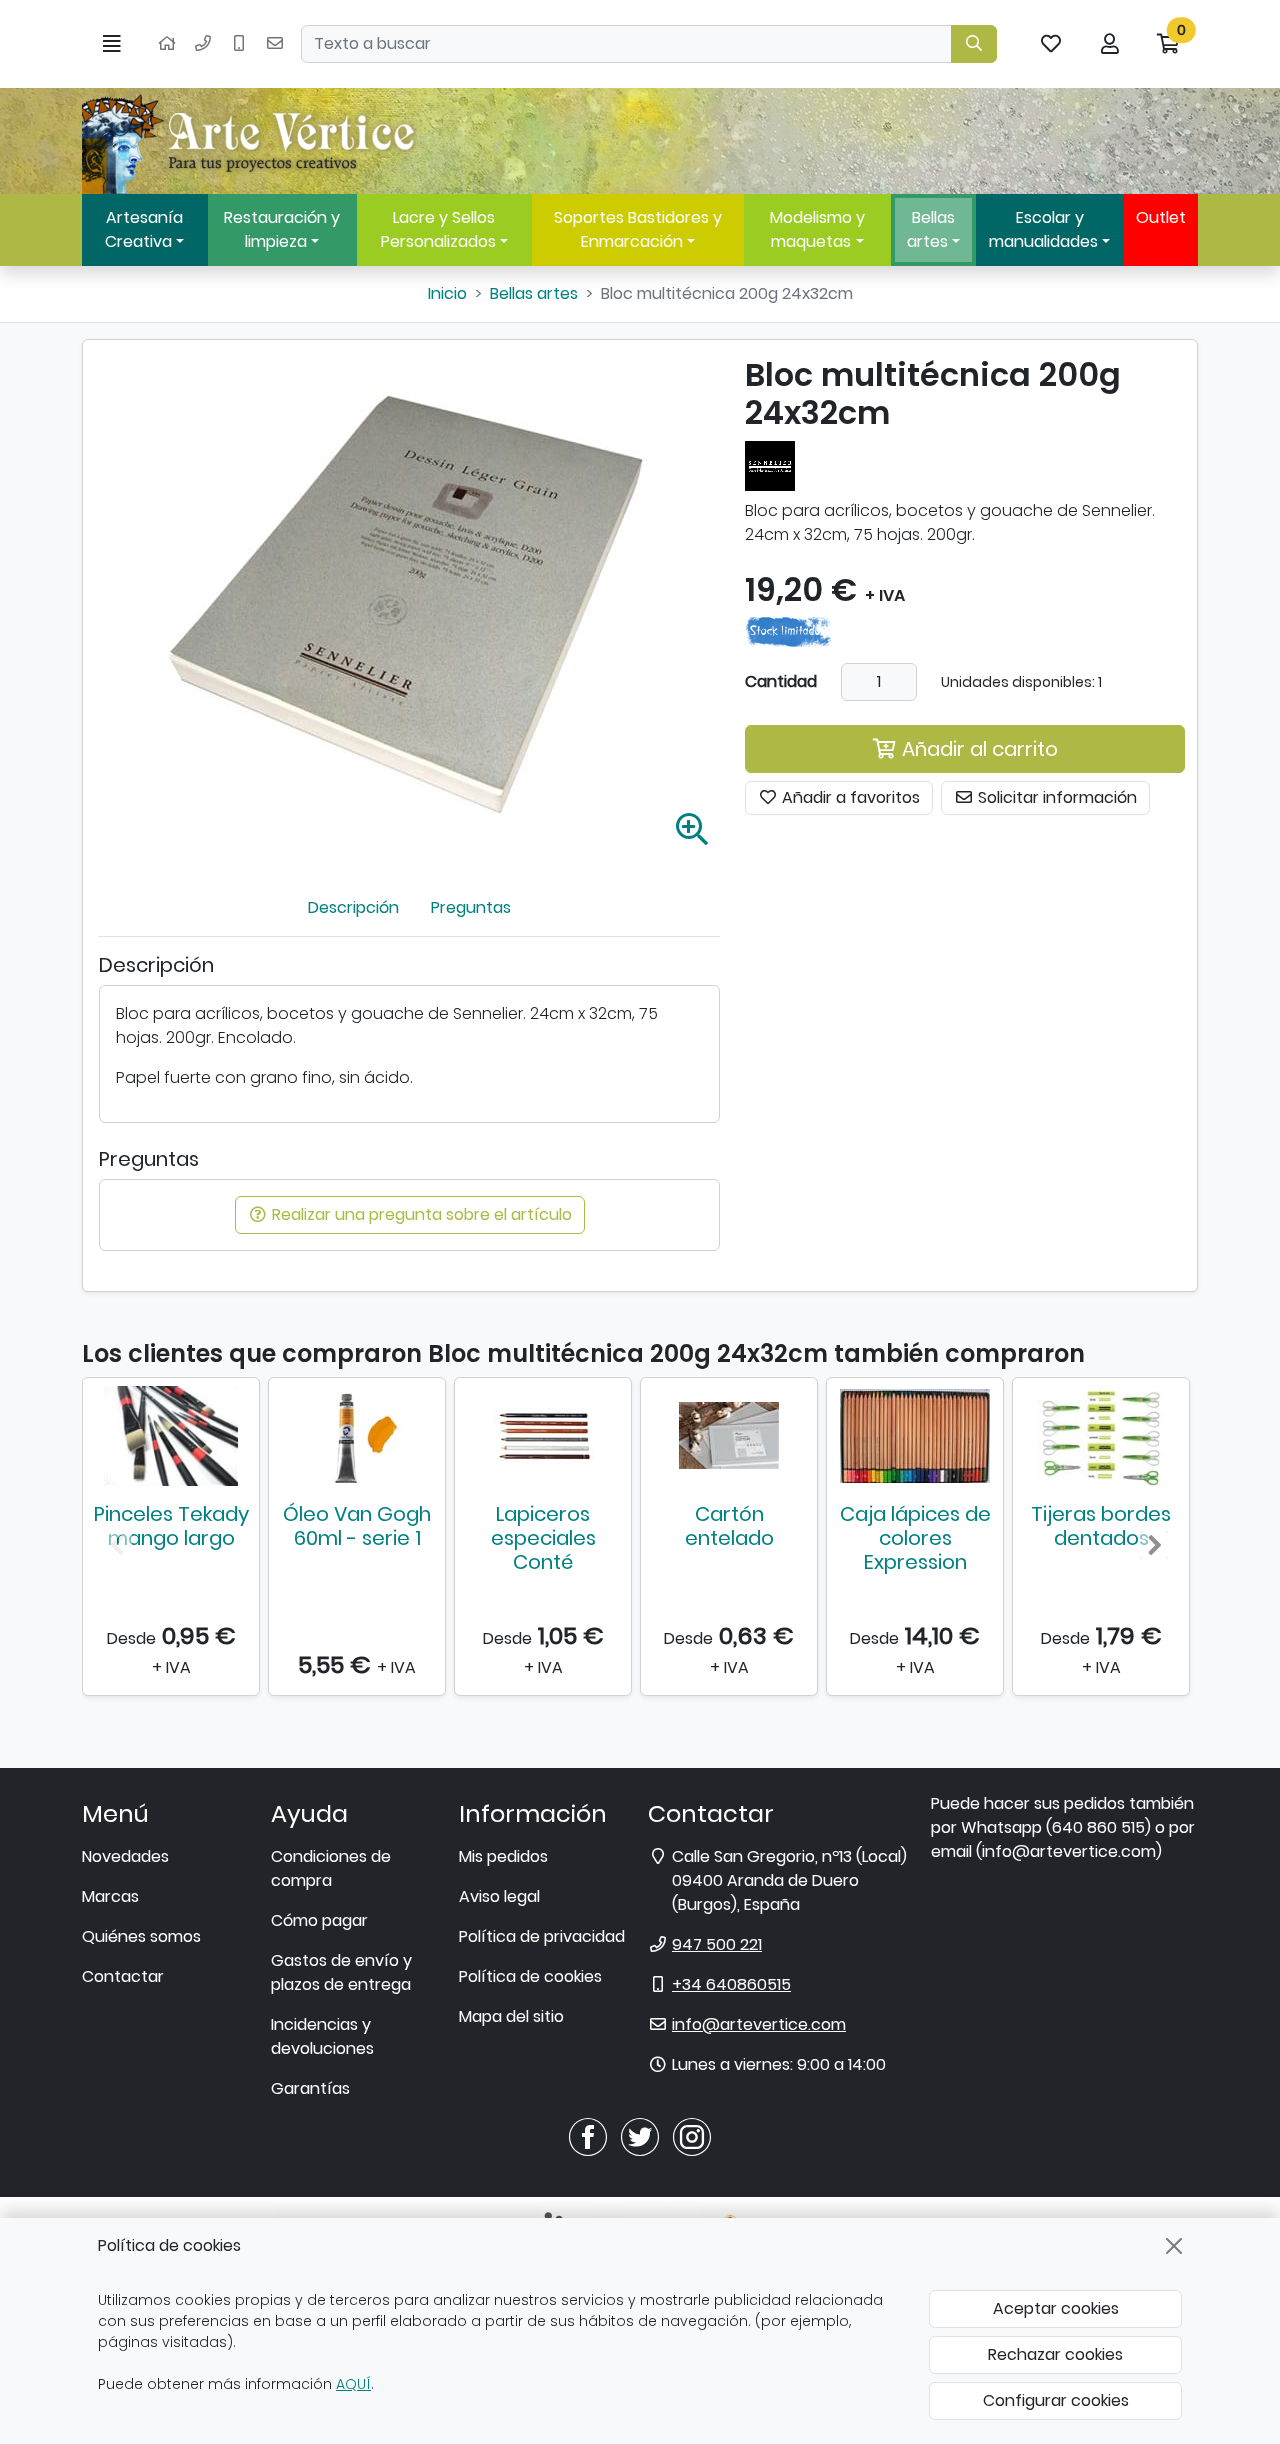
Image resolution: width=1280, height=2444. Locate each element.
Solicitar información (1055, 797)
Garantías (310, 2088)
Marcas (110, 1896)
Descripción (353, 907)
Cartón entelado (729, 1526)
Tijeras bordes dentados (1101, 1526)
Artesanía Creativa (144, 229)
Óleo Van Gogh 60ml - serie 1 (357, 1526)
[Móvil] (239, 44)
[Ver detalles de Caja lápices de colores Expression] (915, 1436)
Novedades (125, 1856)
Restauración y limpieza (282, 229)
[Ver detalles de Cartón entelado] (729, 1436)
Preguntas (471, 907)
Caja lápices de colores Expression (915, 1538)
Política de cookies (530, 1976)
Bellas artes (931, 229)
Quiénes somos (141, 1936)
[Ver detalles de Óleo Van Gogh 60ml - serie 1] (357, 1436)
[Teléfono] (203, 44)
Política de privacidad (542, 1936)
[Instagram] (692, 2136)
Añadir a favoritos (849, 797)
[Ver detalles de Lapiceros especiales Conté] (543, 1436)
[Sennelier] (770, 464)
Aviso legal (499, 1896)
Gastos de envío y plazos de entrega (341, 1972)
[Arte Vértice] (252, 141)
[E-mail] (275, 44)
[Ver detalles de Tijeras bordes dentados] (1101, 1436)
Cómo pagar (319, 1920)
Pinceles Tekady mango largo (171, 1526)
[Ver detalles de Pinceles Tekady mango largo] (171, 1436)
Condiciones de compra (331, 1868)
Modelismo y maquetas (817, 229)
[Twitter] (640, 2136)
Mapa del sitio (511, 2016)
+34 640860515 (731, 1984)
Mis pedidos (503, 1856)
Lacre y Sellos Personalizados (438, 229)
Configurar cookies (1056, 2400)
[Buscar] (974, 44)
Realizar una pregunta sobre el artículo (420, 1214)
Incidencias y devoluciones (322, 2036)
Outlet (1161, 217)
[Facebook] (588, 2136)
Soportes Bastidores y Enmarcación (638, 229)
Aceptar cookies (1056, 2308)
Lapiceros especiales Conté (543, 1538)
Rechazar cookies (1055, 2354)
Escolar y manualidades (1043, 229)
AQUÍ (353, 2384)
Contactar (123, 1976)
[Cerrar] (1174, 2246)
